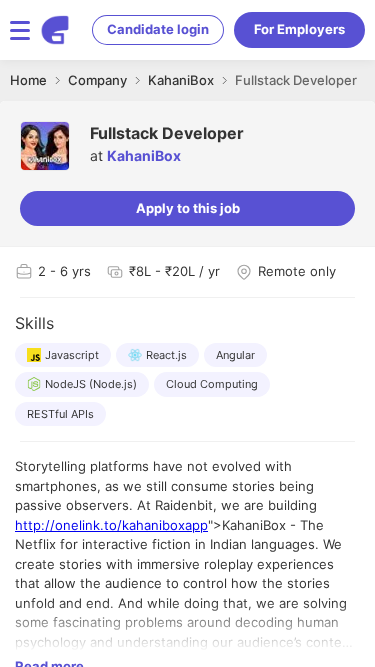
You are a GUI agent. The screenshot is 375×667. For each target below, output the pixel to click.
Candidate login (158, 29)
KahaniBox (144, 155)
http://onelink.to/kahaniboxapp (111, 525)
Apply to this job (188, 208)
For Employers (299, 29)
